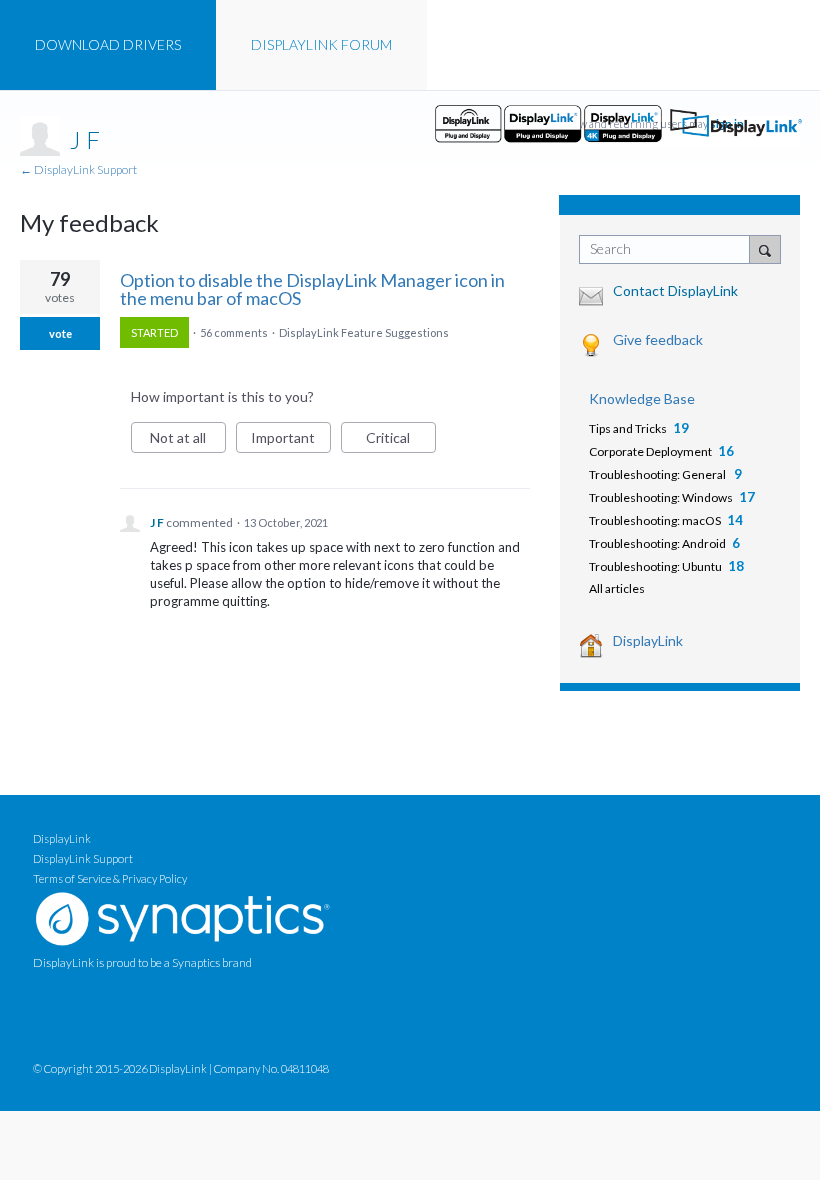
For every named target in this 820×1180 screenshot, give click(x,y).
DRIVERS (108, 44)
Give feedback (658, 339)
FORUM (321, 44)
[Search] (765, 249)
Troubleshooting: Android (657, 543)
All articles (617, 588)
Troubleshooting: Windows (661, 497)
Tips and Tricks (628, 428)
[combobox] (669, 249)
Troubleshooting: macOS (655, 520)
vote (60, 333)
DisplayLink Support (83, 858)
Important (291, 441)
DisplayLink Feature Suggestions (364, 332)
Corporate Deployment (650, 451)
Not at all (188, 441)
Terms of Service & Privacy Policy (110, 878)
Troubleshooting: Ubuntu (655, 566)
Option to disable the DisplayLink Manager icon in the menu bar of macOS (312, 289)
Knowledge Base (642, 398)
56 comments (234, 332)
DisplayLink (648, 640)
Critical (401, 441)
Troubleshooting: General (658, 474)
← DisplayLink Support (78, 169)
